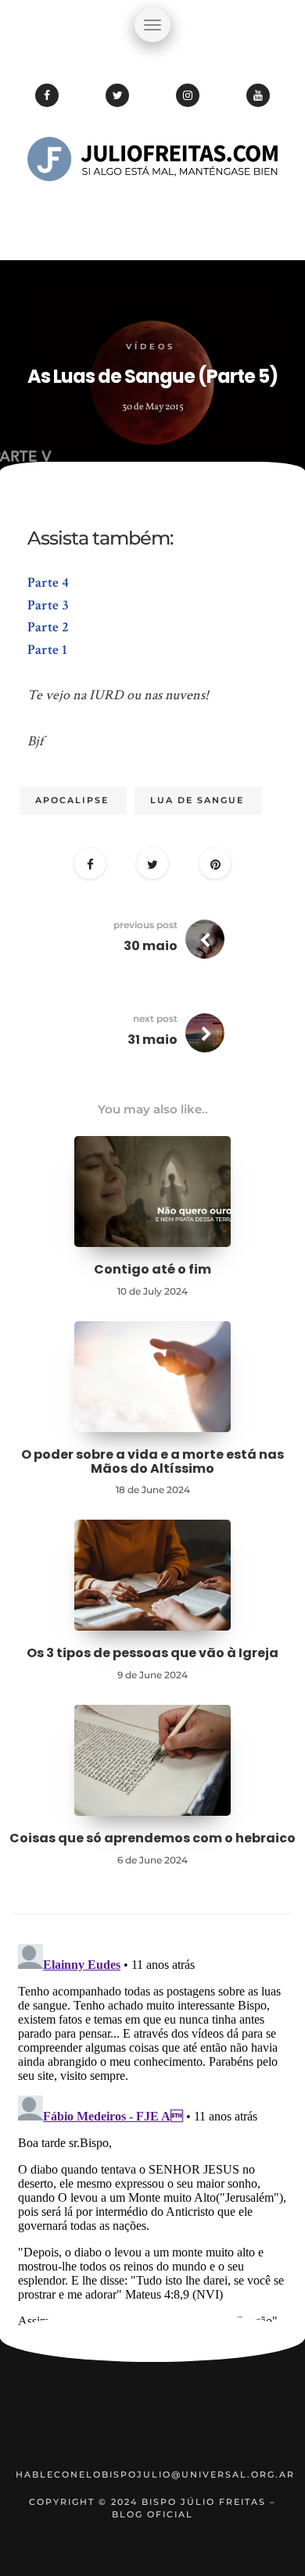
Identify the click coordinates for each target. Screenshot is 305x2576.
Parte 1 (47, 650)
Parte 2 (48, 627)
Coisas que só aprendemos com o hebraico (152, 1838)
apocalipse (72, 800)
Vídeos (151, 347)
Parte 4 (48, 582)
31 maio (152, 1040)
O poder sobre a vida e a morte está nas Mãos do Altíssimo (152, 1461)
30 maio (151, 946)
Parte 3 (48, 605)
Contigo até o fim (152, 1269)
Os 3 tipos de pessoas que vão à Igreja (152, 1653)
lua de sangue (197, 800)
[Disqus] (152, 2133)
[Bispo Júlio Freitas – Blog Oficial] (152, 207)
